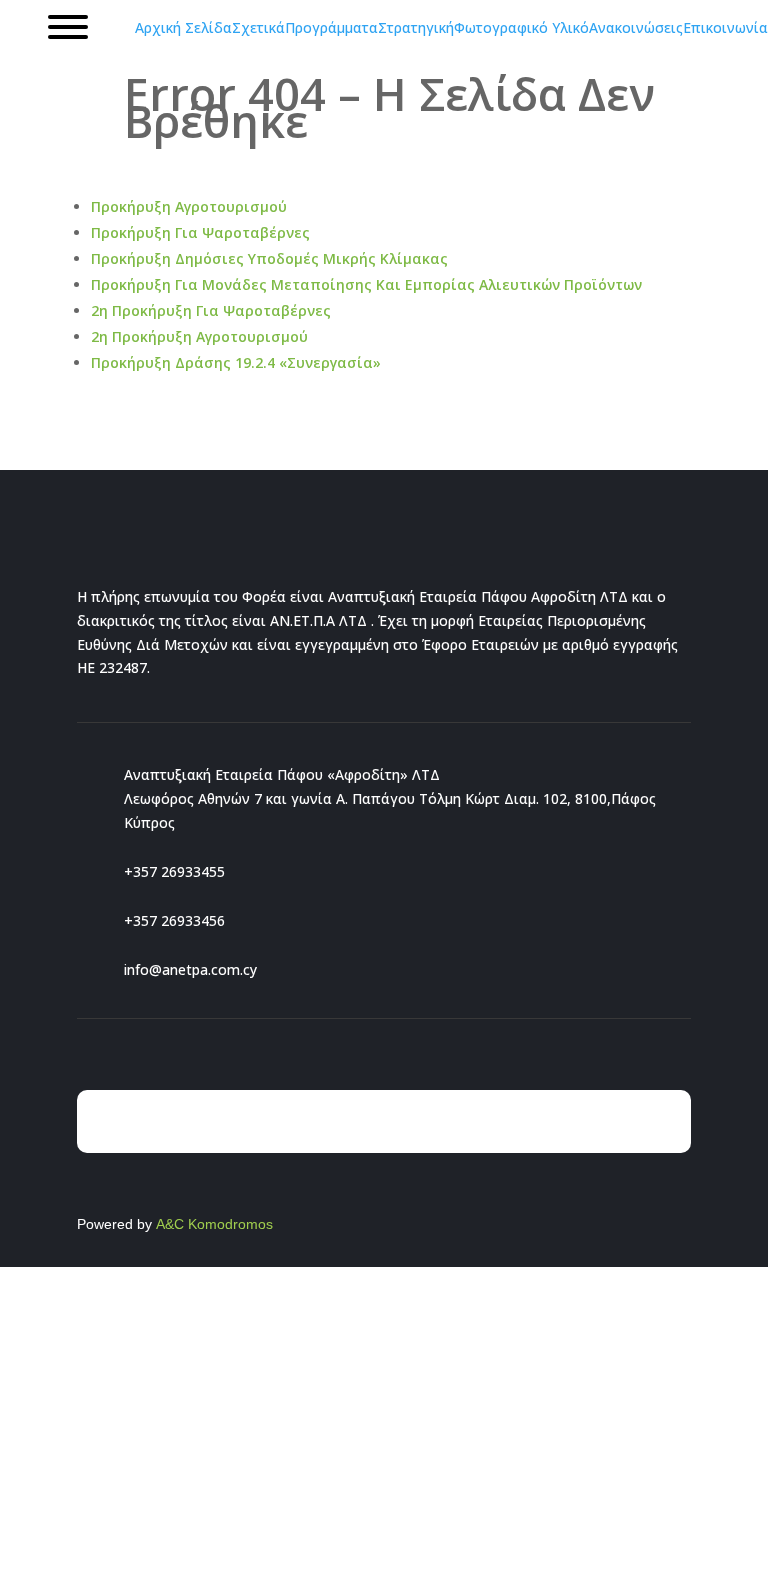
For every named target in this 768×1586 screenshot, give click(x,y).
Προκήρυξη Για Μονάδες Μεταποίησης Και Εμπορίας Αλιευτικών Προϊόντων (366, 284)
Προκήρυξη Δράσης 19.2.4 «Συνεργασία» (236, 362)
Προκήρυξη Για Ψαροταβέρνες (200, 232)
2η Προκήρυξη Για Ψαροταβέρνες (211, 310)
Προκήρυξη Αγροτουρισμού (189, 206)
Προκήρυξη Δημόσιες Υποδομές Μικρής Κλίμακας (269, 258)
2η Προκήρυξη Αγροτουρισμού (199, 336)
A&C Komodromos (214, 1224)
